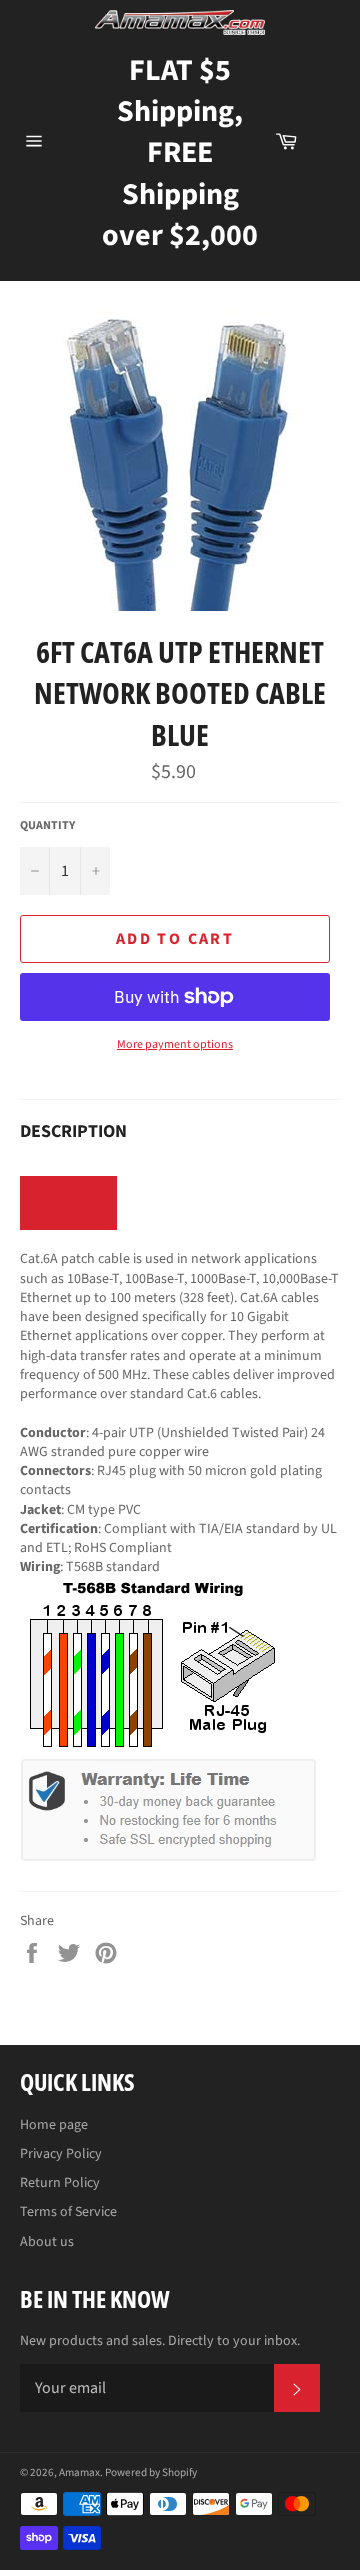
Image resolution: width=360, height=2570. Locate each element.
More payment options (175, 1045)
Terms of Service (68, 2212)
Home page (54, 2125)
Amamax (79, 2472)
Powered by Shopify (151, 2472)
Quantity (47, 826)
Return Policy (60, 2183)
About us (47, 2242)
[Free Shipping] (328, 141)
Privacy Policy (61, 2154)
